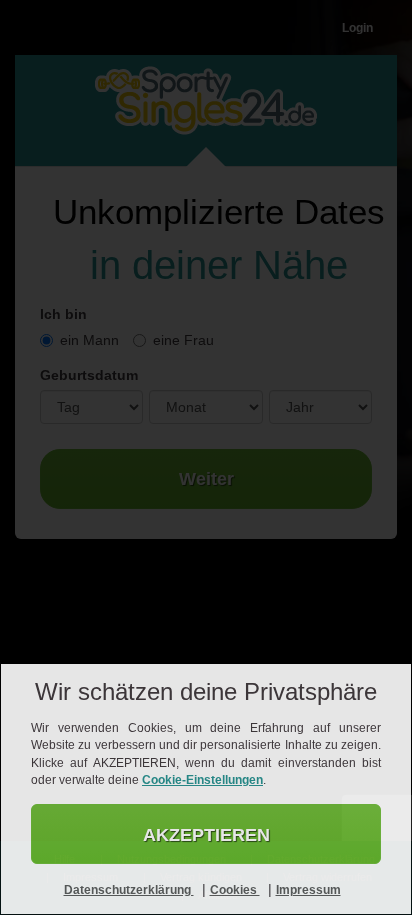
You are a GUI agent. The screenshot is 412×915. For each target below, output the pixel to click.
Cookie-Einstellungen (202, 780)
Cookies (235, 890)
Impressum (308, 890)
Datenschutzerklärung (129, 890)
